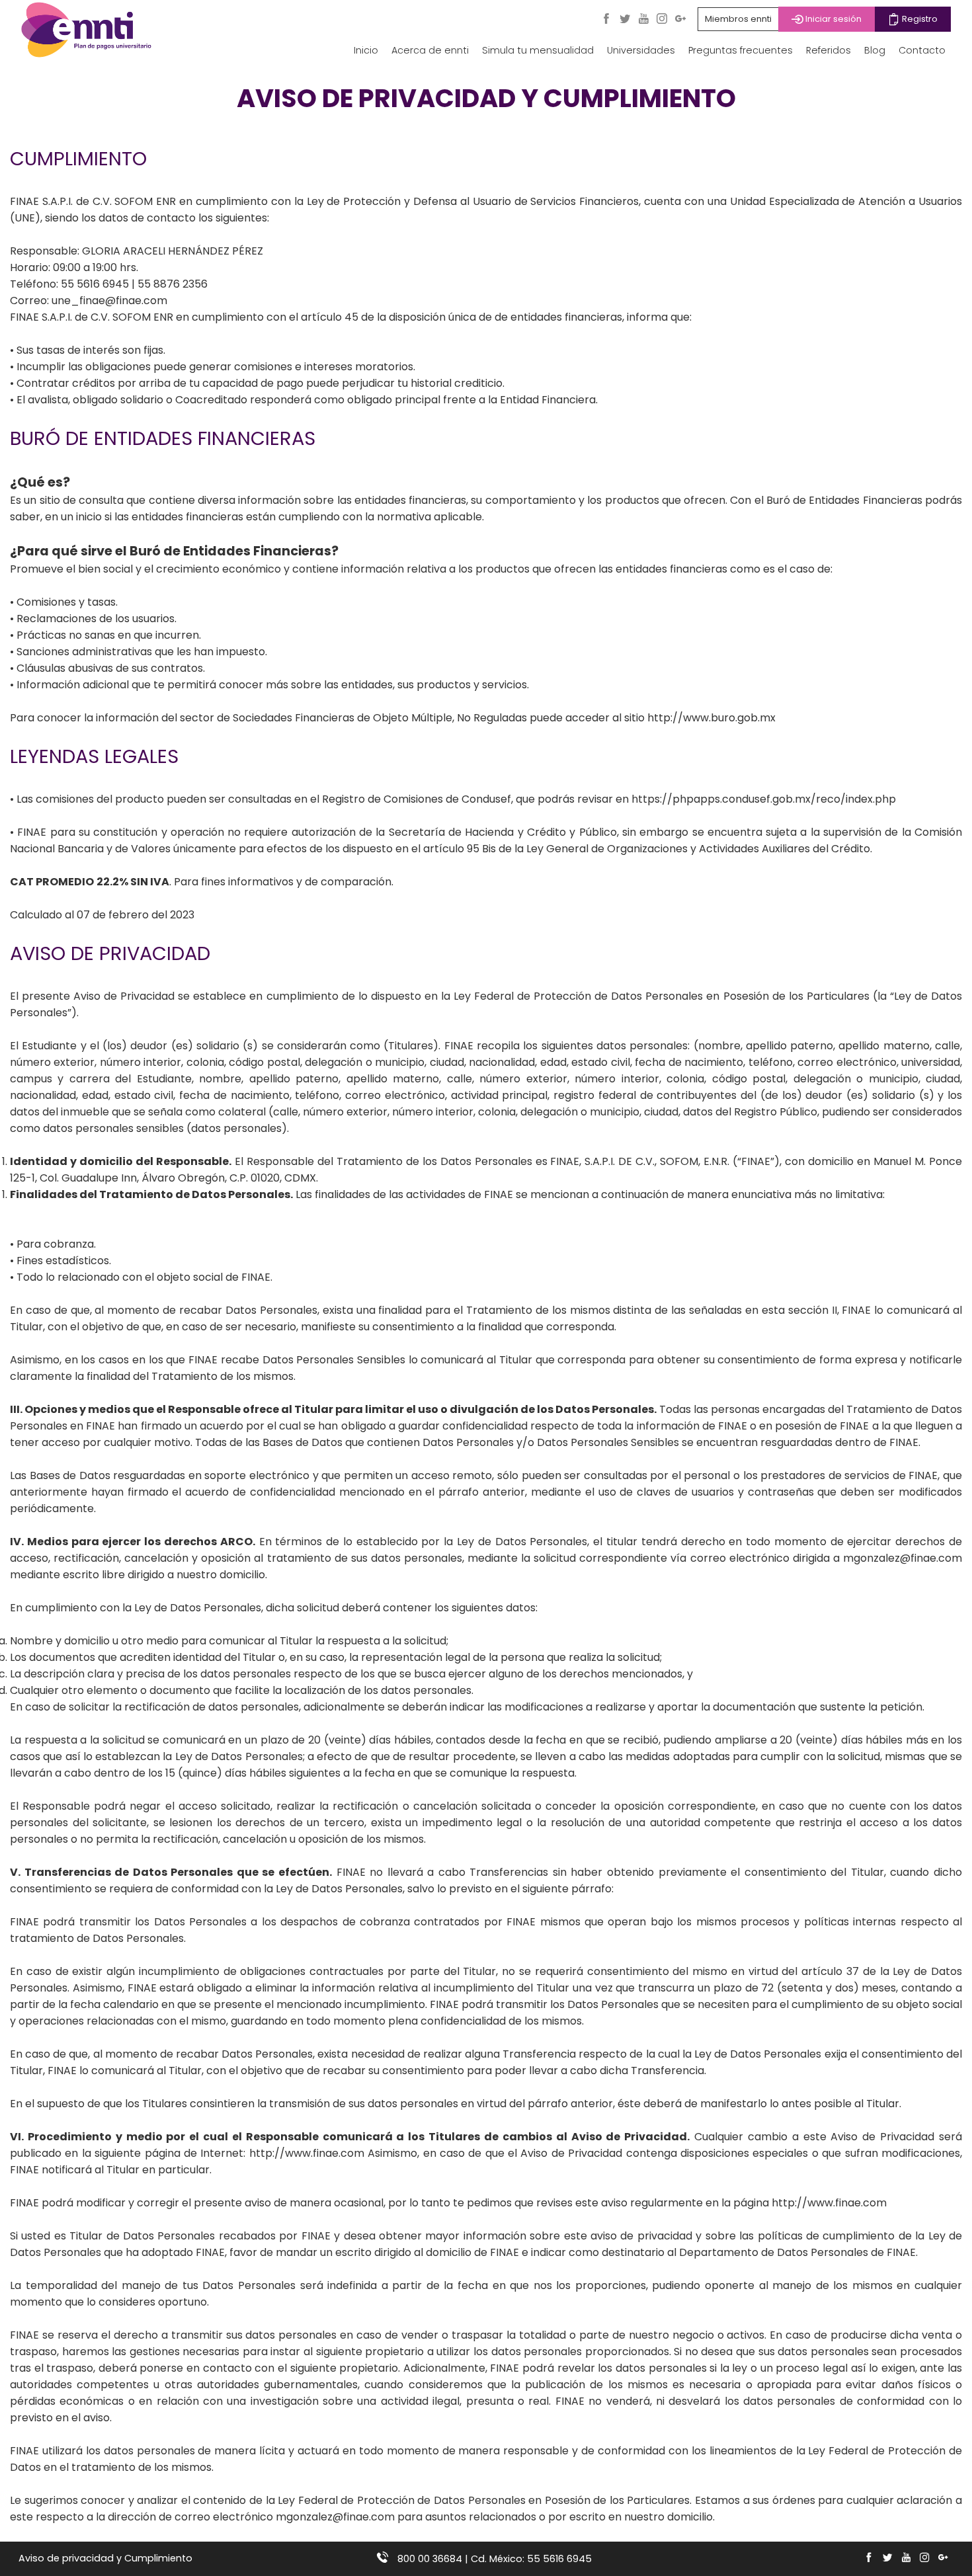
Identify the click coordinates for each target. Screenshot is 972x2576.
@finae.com (931, 1558)
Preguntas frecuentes (741, 50)
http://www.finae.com (307, 2153)
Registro (919, 19)
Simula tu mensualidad (538, 50)
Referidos (829, 50)
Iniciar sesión (832, 19)
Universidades (641, 50)
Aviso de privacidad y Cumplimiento (105, 2558)
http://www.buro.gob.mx (711, 718)
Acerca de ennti (430, 50)
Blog (875, 50)
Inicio (366, 50)
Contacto (922, 50)
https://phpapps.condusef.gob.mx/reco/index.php (764, 799)
